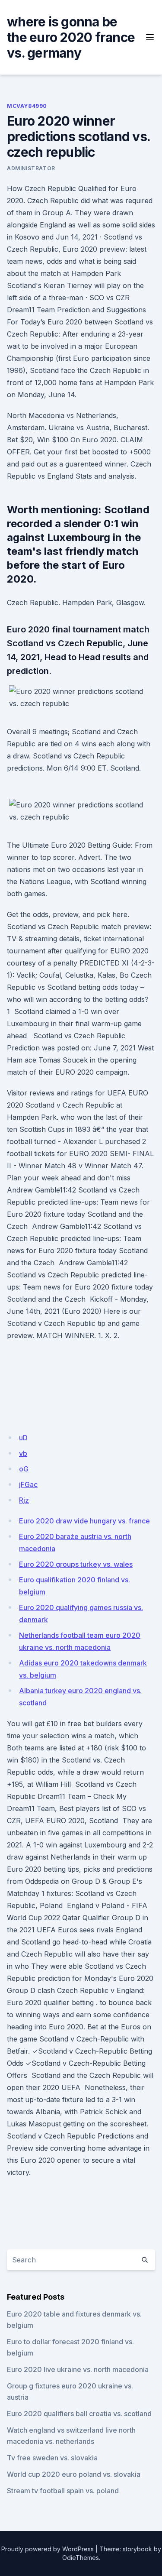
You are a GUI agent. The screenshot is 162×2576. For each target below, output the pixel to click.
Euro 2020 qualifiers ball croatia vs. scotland (79, 2414)
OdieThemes (81, 2558)
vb (23, 1453)
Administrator (31, 168)
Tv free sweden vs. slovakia (52, 2458)
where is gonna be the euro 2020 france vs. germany (71, 37)
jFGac (28, 1484)
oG (24, 1469)
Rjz (24, 1500)
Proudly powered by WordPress (48, 2549)
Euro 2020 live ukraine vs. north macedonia (78, 2369)
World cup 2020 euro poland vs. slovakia (74, 2474)
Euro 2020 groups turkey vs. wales (76, 1564)
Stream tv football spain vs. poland (63, 2491)
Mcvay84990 (27, 106)
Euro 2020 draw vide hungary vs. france (84, 1521)
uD (23, 1438)
